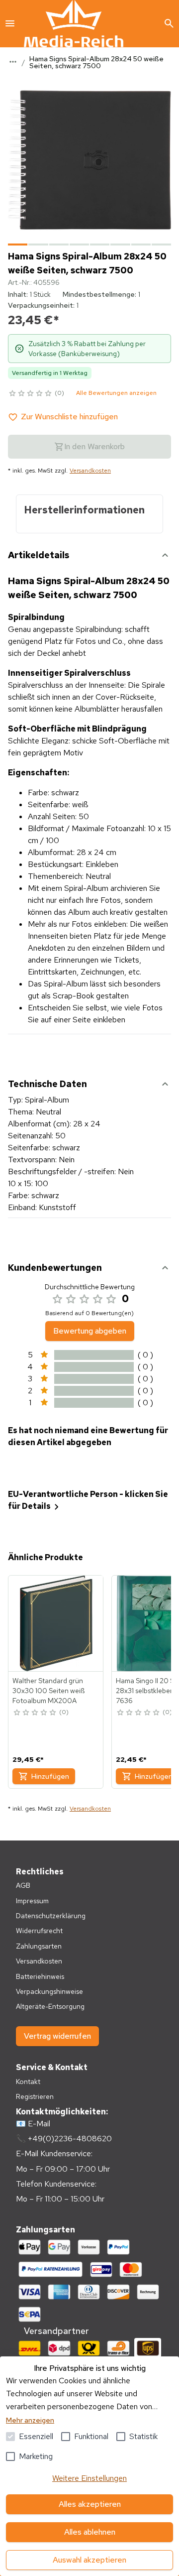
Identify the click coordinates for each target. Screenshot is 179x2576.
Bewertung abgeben (90, 1331)
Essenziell (36, 2436)
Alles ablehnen (90, 2532)
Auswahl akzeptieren (89, 2560)
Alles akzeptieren (90, 2504)
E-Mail (39, 2124)
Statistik (143, 2436)
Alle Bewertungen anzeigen (116, 393)
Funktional (91, 2436)
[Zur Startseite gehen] (74, 24)
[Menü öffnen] (10, 23)
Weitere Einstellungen (89, 2478)
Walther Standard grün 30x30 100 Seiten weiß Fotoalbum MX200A (48, 1691)
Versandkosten (90, 471)
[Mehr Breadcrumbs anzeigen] (13, 62)
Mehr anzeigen (30, 2420)
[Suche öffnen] (169, 23)
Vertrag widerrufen (57, 2036)
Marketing (36, 2456)
